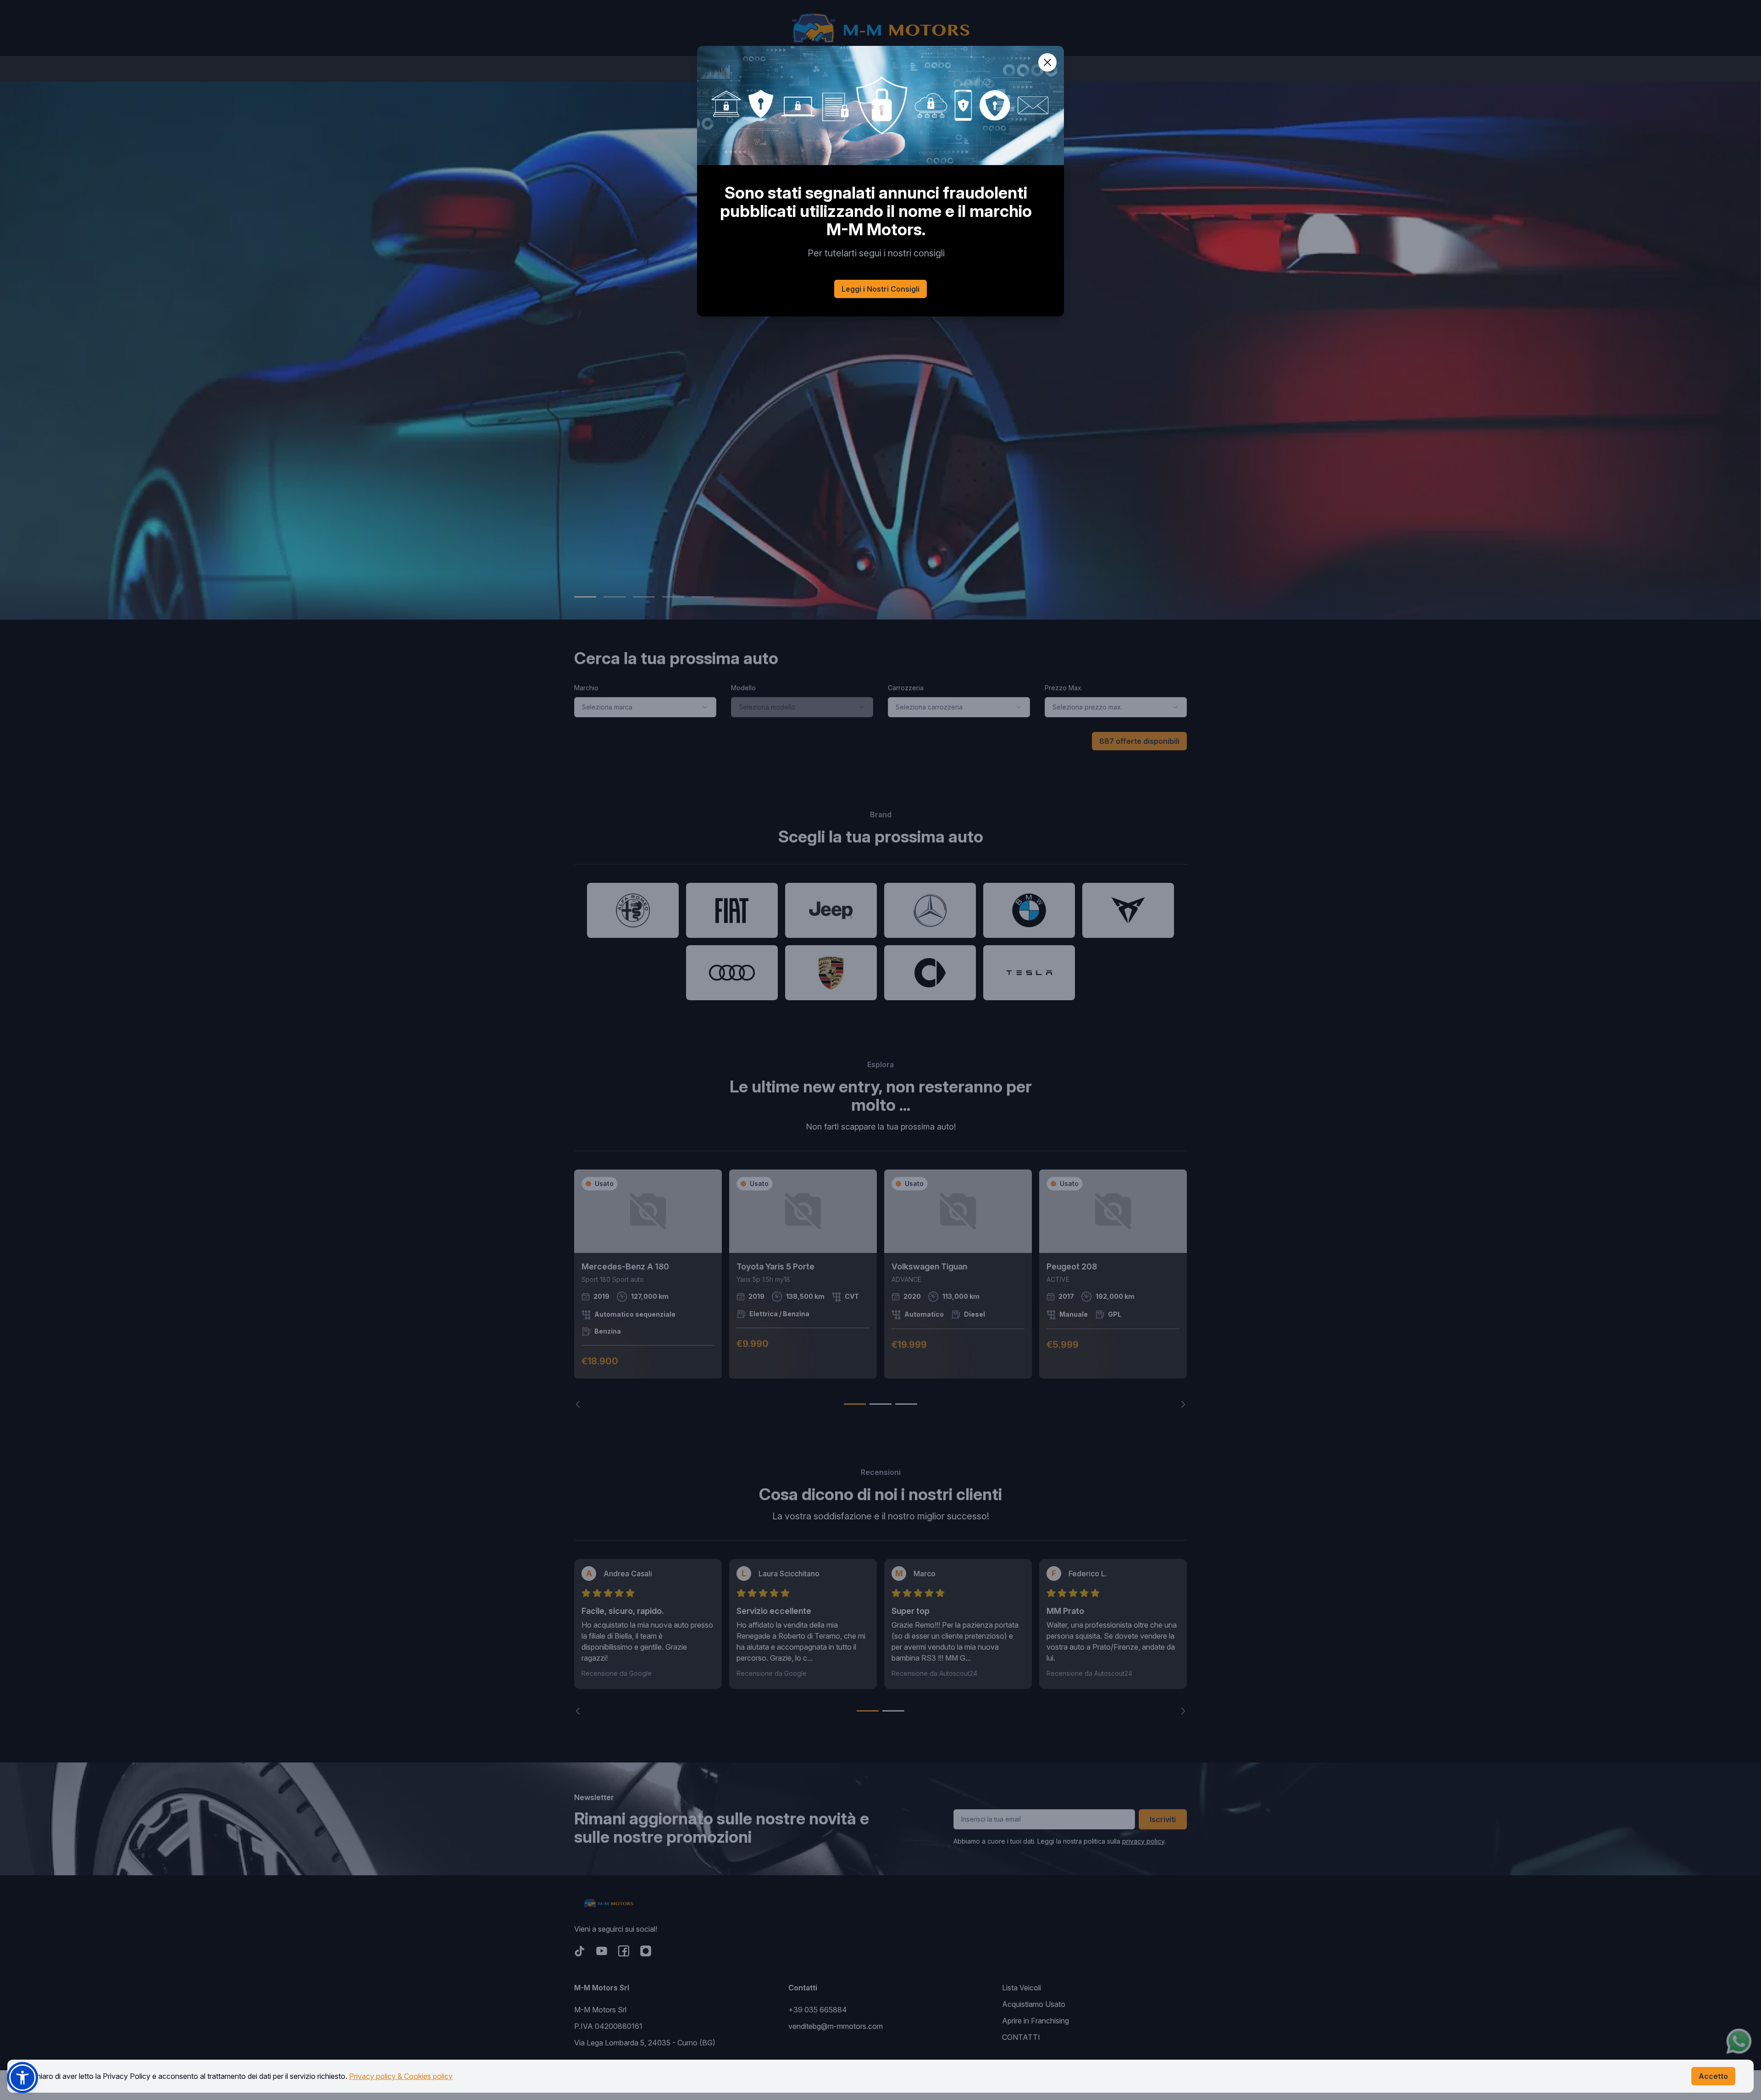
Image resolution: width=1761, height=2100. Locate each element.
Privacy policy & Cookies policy (401, 2076)
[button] (22, 2078)
